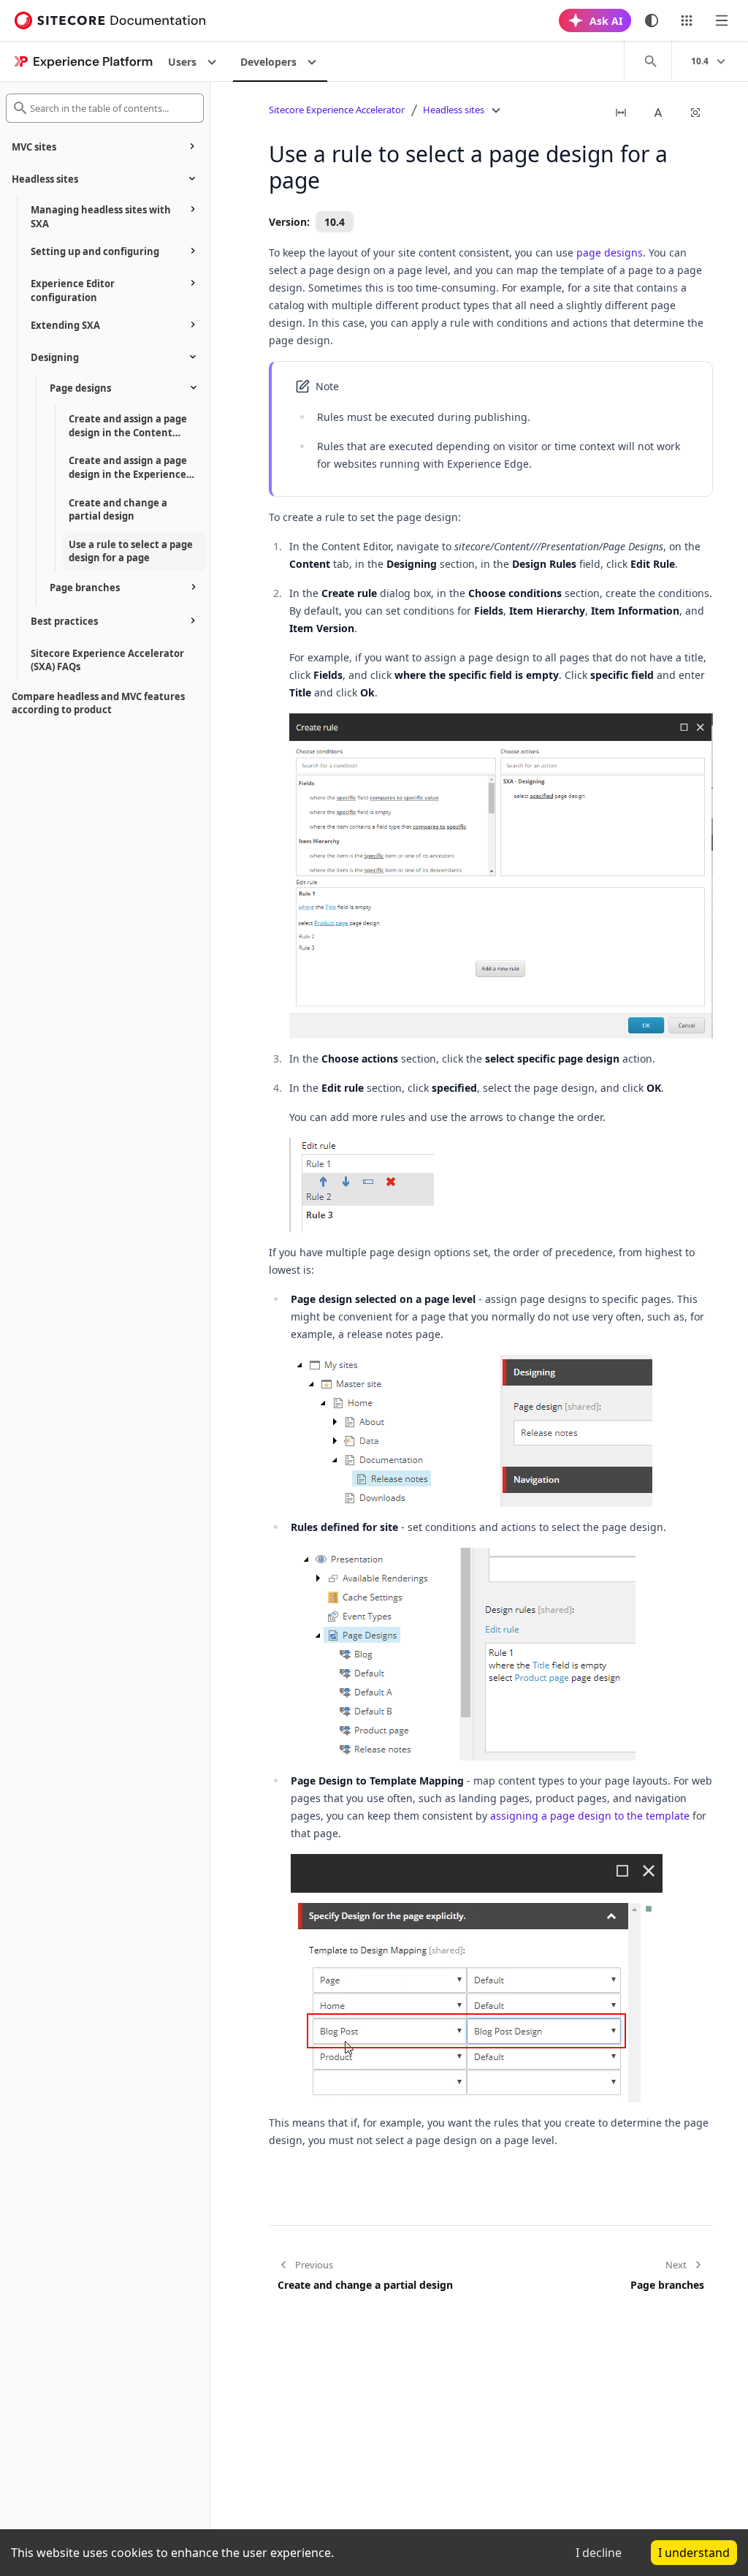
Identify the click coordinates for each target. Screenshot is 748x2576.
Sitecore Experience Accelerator (337, 110)
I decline (599, 2553)
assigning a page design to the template (590, 1816)
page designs (610, 252)
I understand (694, 2553)
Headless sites (454, 110)
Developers (268, 62)
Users (182, 62)
